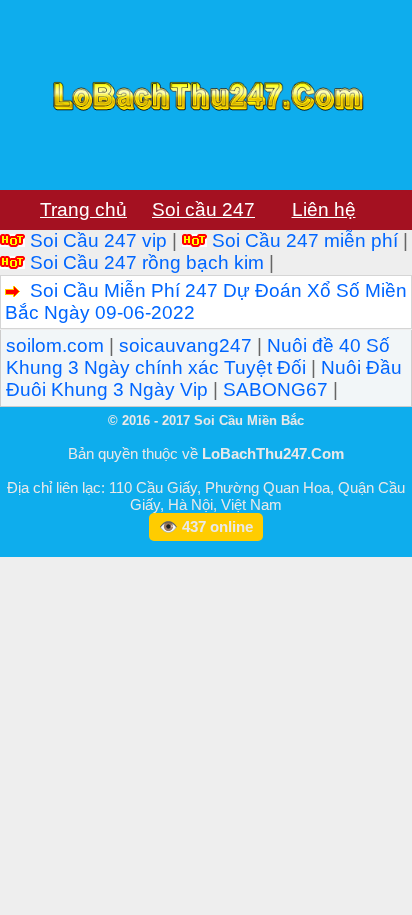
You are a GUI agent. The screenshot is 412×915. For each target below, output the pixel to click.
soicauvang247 (185, 345)
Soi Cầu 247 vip (98, 240)
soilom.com (55, 345)
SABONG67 (275, 389)
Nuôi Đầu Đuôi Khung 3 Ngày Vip (204, 378)
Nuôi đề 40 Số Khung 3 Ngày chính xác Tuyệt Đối (198, 356)
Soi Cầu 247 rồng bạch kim (147, 262)
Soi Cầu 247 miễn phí (305, 240)
